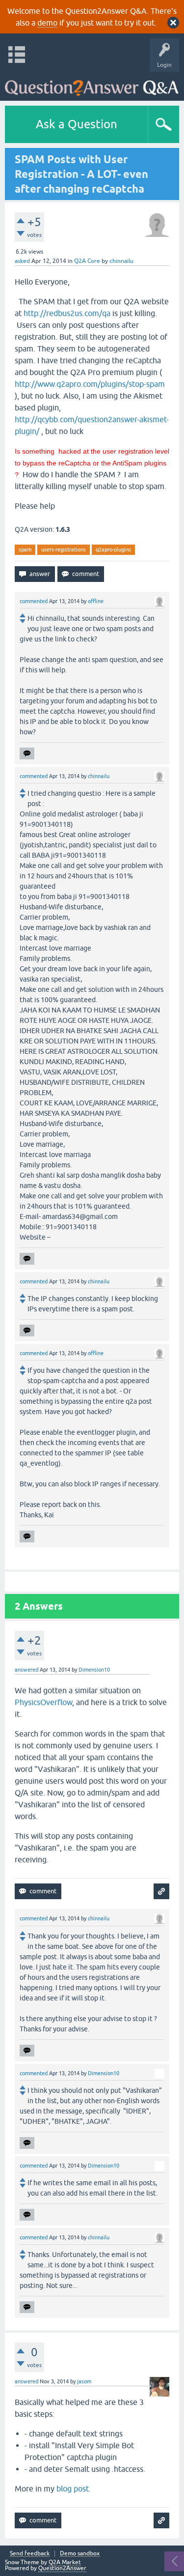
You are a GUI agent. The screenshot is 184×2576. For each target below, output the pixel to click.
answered (26, 1670)
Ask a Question (77, 124)
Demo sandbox (80, 2554)
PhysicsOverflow (43, 1702)
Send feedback (30, 2554)
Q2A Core (87, 261)
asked (22, 261)
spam (25, 550)
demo (47, 23)
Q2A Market (65, 2562)
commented (34, 601)
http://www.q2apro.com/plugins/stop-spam (90, 384)
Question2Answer (62, 2568)
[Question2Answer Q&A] (92, 84)
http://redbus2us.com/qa (67, 313)
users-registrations (64, 550)
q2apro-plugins (113, 550)
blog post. (74, 2489)
